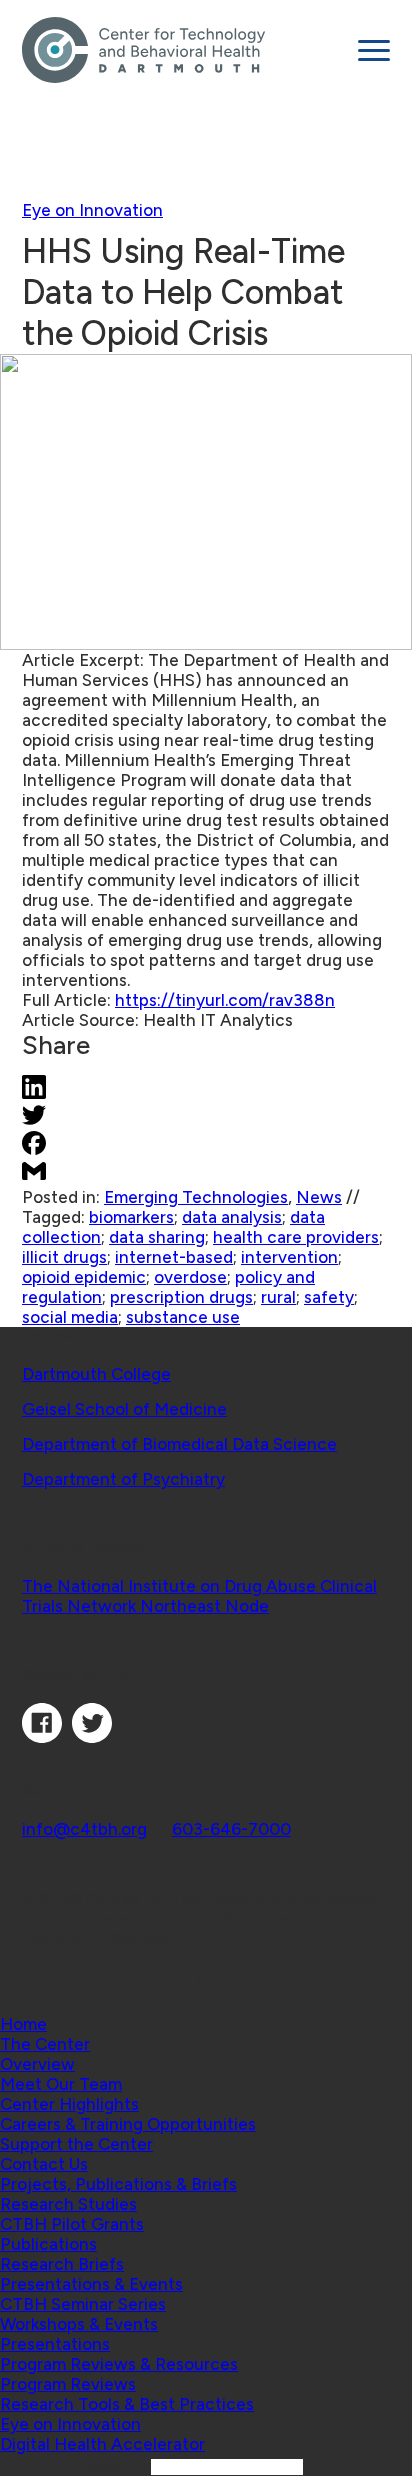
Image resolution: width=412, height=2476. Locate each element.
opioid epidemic (84, 1277)
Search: (119, 2466)
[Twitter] (92, 1737)
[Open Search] (206, 1983)
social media (70, 1317)
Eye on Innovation (92, 210)
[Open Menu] (374, 50)
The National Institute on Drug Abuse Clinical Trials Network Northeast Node (199, 1596)
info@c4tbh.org (84, 1829)
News (319, 1197)
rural (278, 1297)
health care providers (296, 1237)
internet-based (174, 1257)
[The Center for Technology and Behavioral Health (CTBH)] (182, 50)
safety (329, 1297)
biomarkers (131, 1217)
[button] (45, 2044)
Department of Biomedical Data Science (179, 1444)
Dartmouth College (96, 1374)
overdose (190, 1277)
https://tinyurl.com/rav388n (225, 1000)
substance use (183, 1317)
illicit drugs (64, 1257)
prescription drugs (181, 1297)
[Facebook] (42, 1737)
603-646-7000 (231, 1829)
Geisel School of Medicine (124, 1409)
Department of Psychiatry (123, 1479)
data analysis (232, 1217)
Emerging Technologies (196, 1197)
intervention (289, 1257)
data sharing (157, 1237)
